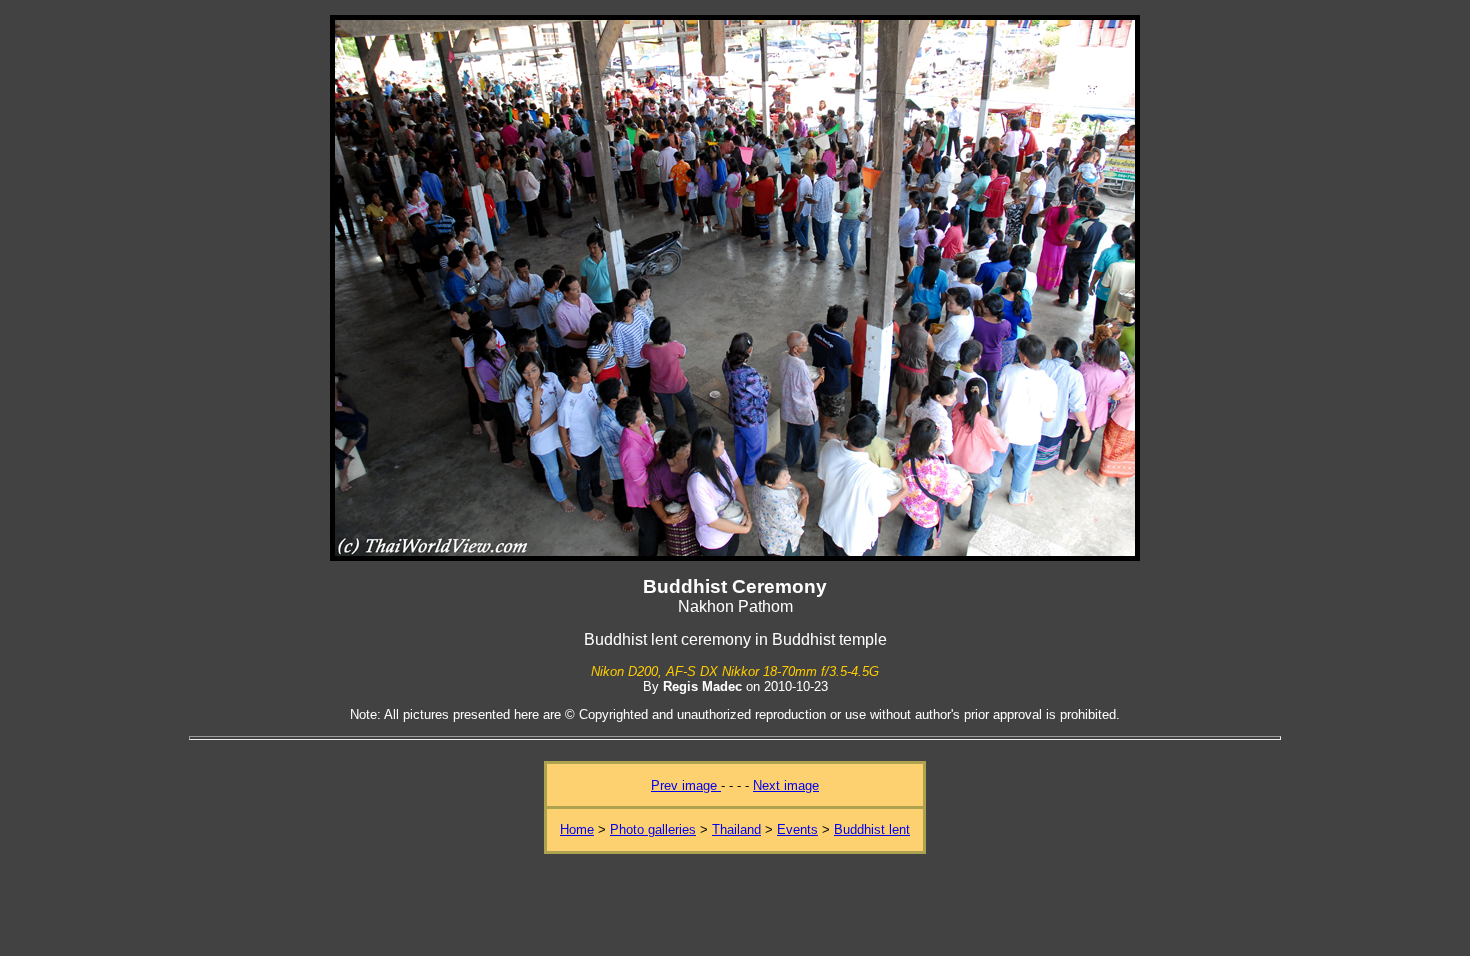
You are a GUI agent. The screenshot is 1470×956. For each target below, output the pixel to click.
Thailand (736, 829)
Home (577, 829)
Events (797, 829)
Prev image (686, 785)
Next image (786, 785)
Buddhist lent (872, 829)
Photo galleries (653, 829)
